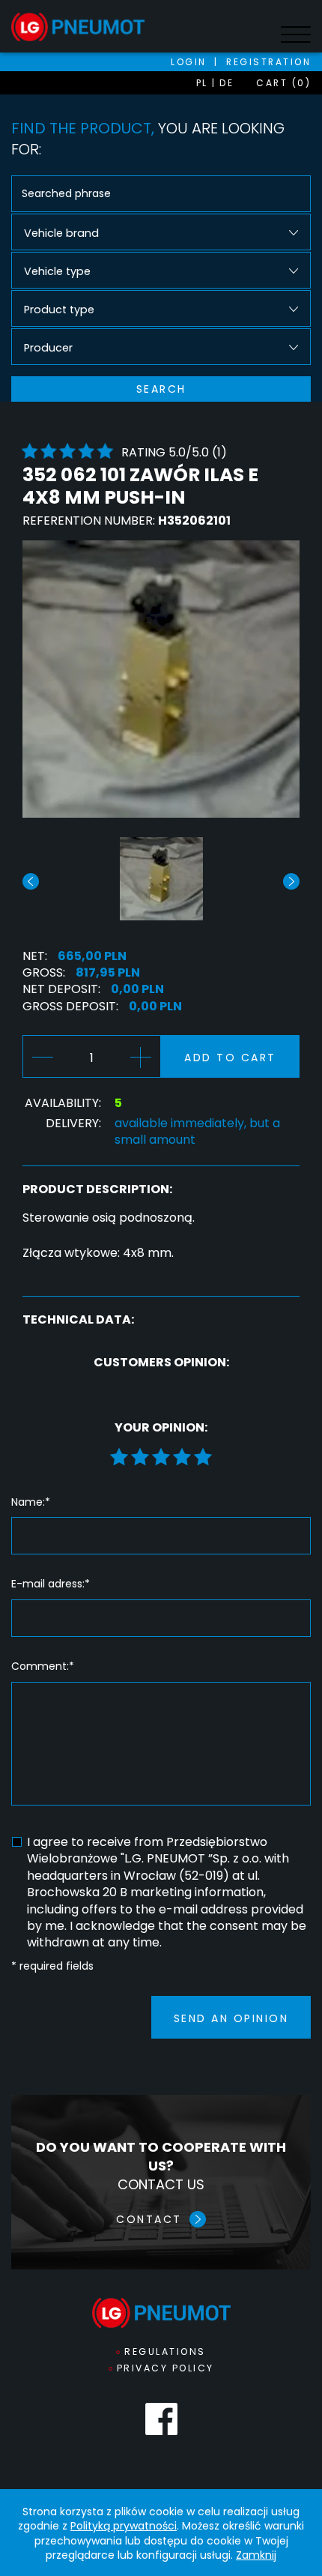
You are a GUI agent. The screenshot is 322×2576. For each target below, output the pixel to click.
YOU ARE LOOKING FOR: (148, 139)
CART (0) (283, 83)
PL (202, 83)
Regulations (165, 2352)
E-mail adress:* (51, 1584)
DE (227, 83)
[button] (291, 881)
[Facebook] (161, 2419)
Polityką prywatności (124, 2526)
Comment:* (43, 1666)
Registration (268, 62)
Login (189, 62)
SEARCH (161, 389)
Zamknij (256, 2555)
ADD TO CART (230, 1058)
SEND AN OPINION (231, 2018)
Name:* (31, 1502)
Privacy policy (165, 2368)
